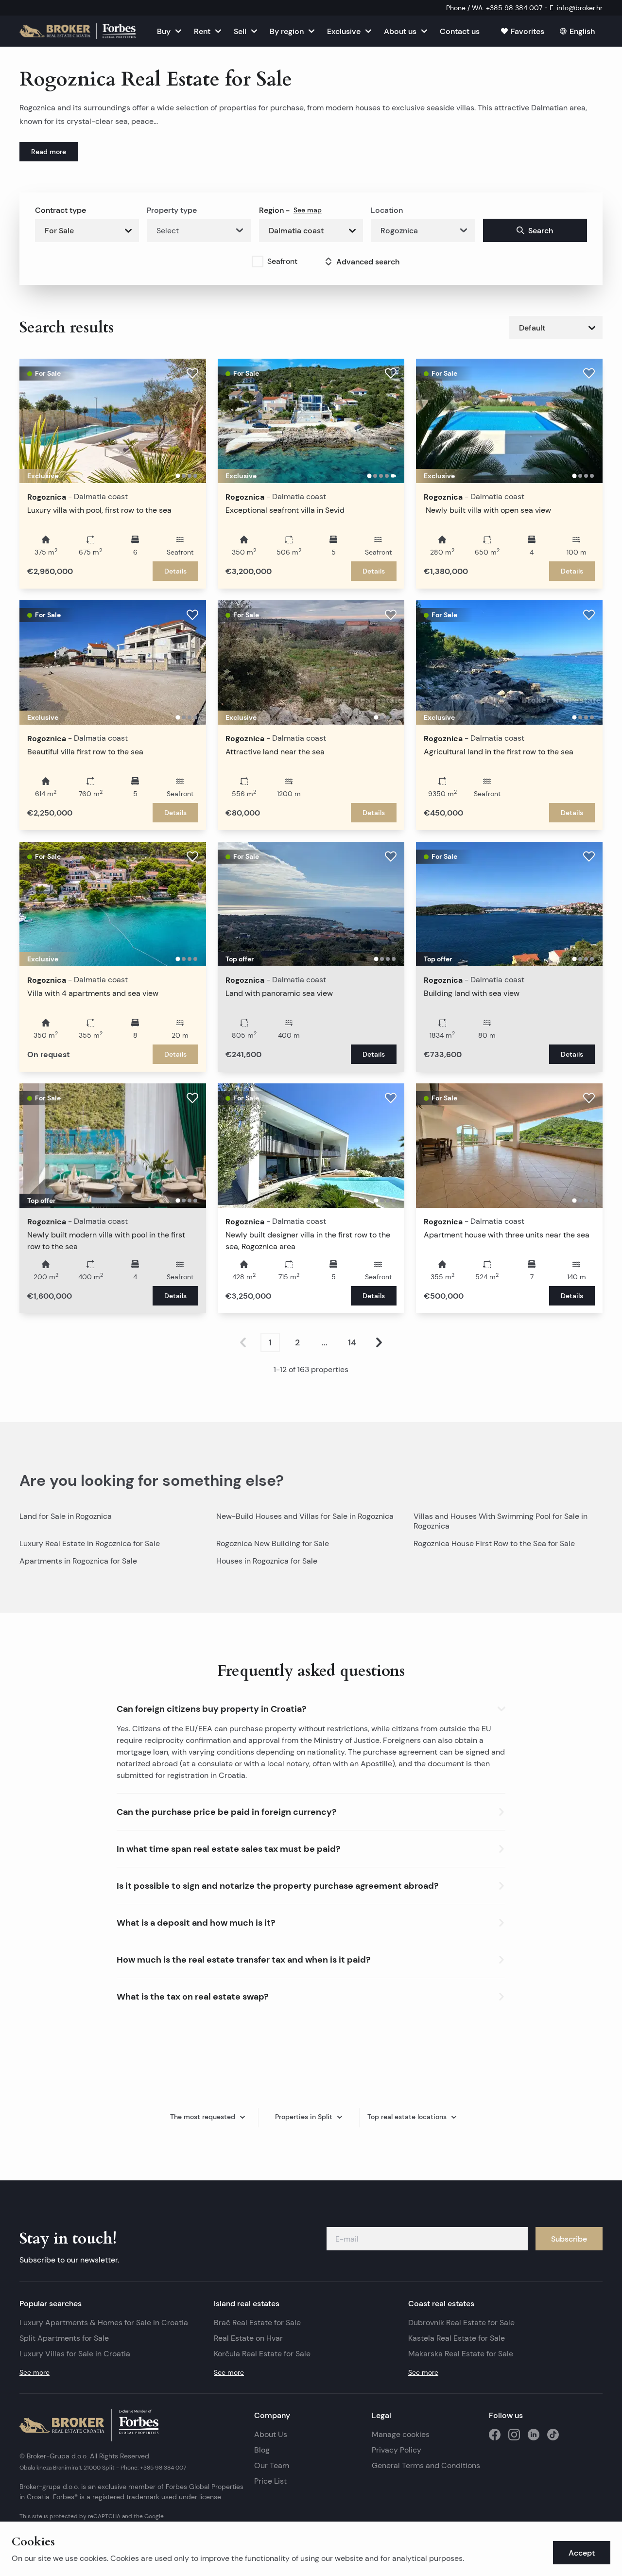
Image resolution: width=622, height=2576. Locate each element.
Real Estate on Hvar (248, 2338)
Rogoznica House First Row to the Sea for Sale (494, 1543)
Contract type (60, 210)
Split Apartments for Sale (64, 2338)
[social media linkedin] (534, 2435)
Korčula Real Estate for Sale (262, 2354)
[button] (311, 1707)
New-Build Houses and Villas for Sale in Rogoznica (305, 1516)
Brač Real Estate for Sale (257, 2323)
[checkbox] (258, 261)
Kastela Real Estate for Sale (457, 2338)
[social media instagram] (514, 2435)
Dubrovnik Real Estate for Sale (461, 2323)
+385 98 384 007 (163, 2467)
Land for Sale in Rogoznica (66, 1516)
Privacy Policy (397, 2450)
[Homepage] (78, 31)
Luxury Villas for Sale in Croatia (75, 2354)
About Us (271, 2434)
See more (35, 2372)
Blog (262, 2450)
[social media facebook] (495, 2435)
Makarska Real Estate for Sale (461, 2354)
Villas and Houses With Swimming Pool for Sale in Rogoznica (501, 1521)
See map (308, 210)
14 (352, 1342)
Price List (270, 2481)
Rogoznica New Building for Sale (273, 1543)
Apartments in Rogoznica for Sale (78, 1561)
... (325, 1342)
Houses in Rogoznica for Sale (267, 1561)
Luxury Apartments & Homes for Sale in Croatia (104, 2323)
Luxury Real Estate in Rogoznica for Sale (90, 1543)
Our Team (272, 2465)
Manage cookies (401, 2434)
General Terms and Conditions (426, 2465)
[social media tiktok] (553, 2435)
